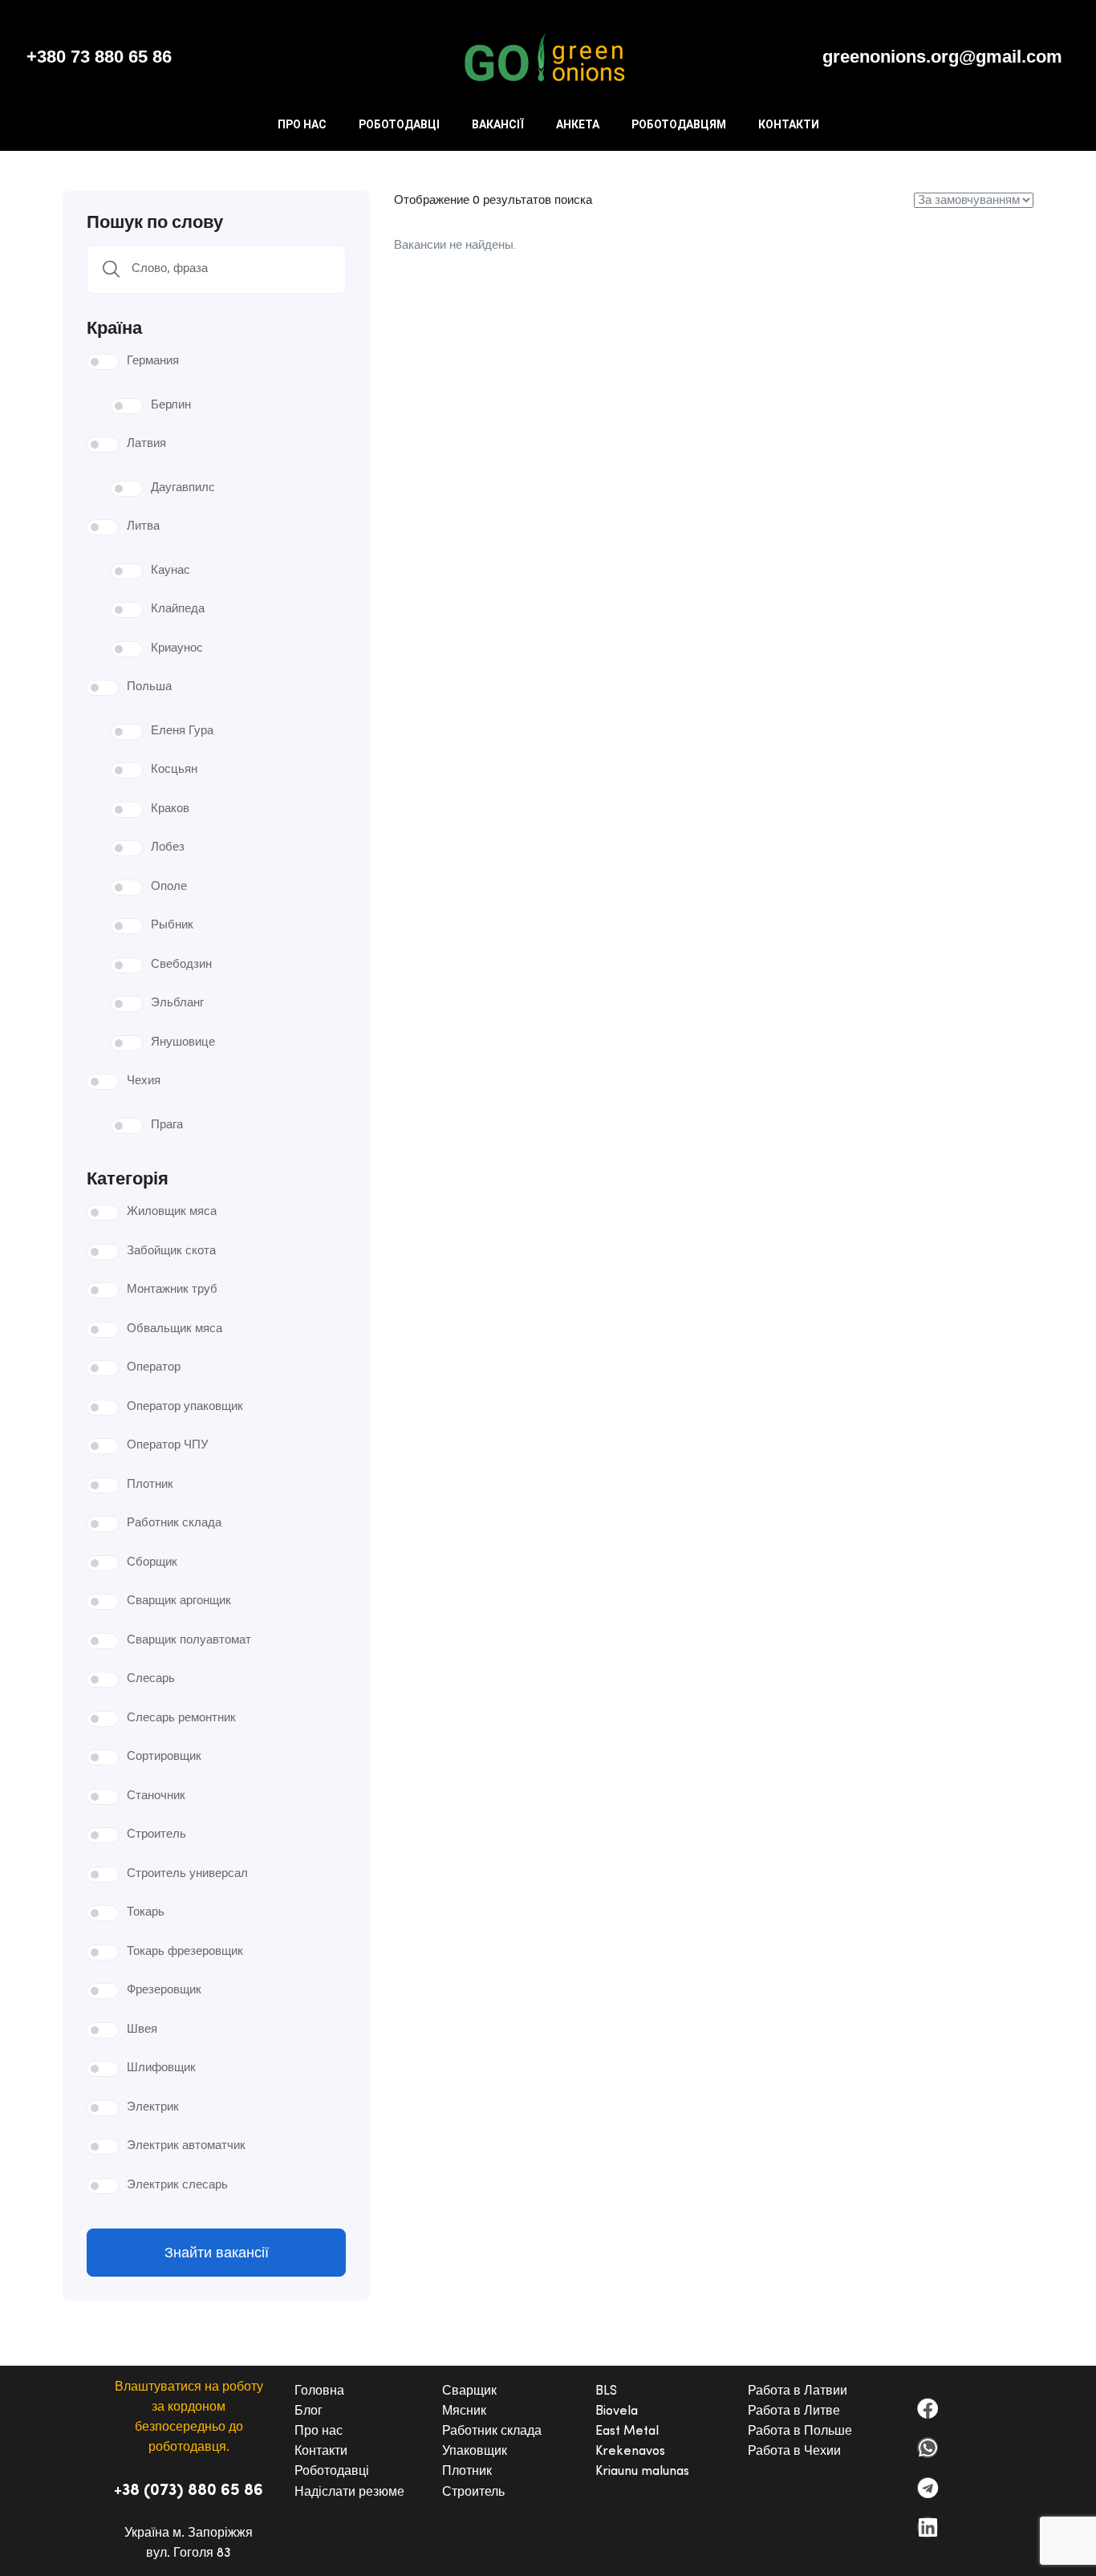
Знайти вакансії (217, 2253)
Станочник (156, 1796)
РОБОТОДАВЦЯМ (679, 124)
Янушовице (183, 1043)
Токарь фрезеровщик (185, 1952)
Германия (153, 362)
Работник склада (174, 1524)
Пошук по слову (155, 221)
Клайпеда (178, 609)
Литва (143, 527)
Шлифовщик (161, 2068)
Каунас (170, 571)
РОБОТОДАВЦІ (399, 124)
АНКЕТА (578, 124)
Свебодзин (181, 965)
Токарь (146, 1913)
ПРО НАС (302, 124)
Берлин (171, 406)
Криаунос (177, 649)
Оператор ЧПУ (168, 1446)
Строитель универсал (187, 1874)
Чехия (144, 1081)
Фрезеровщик (164, 1991)
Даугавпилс (183, 488)
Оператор (154, 1368)
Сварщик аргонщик (179, 1601)
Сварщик (469, 2391)
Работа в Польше (800, 2432)
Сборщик (152, 1563)
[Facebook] (928, 2408)
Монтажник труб (172, 1290)
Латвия (146, 444)
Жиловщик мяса (172, 1212)
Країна (114, 327)
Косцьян (174, 770)
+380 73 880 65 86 (99, 57)
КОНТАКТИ (789, 124)
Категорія (128, 1177)
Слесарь (151, 1679)
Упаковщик (475, 2452)
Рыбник (172, 926)
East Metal (627, 2432)
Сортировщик (164, 1757)
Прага (167, 1125)
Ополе (169, 887)
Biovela (617, 2411)
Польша (149, 687)
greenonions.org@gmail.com (942, 57)
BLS (606, 2391)
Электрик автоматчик (186, 2146)
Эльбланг (177, 1004)
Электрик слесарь (177, 2186)
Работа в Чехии (794, 2452)
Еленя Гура (182, 731)
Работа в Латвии (798, 2391)
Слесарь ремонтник (181, 1719)
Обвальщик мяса (175, 1329)
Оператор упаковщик (185, 1407)
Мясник (464, 2411)
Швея (142, 2030)
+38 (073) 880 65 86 (189, 2491)
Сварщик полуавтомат (189, 1641)
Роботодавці (332, 2472)
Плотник (150, 1485)
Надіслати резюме (349, 2493)
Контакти (321, 2452)
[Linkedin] (928, 2527)
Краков (170, 809)
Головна (319, 2391)
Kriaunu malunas (642, 2472)
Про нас (319, 2432)
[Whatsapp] (928, 2448)
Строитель (156, 1835)
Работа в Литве (794, 2411)
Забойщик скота (171, 1251)
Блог (309, 2411)
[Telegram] (928, 2488)
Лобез (168, 848)
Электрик (153, 2108)
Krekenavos (630, 2452)
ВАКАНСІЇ (498, 124)
